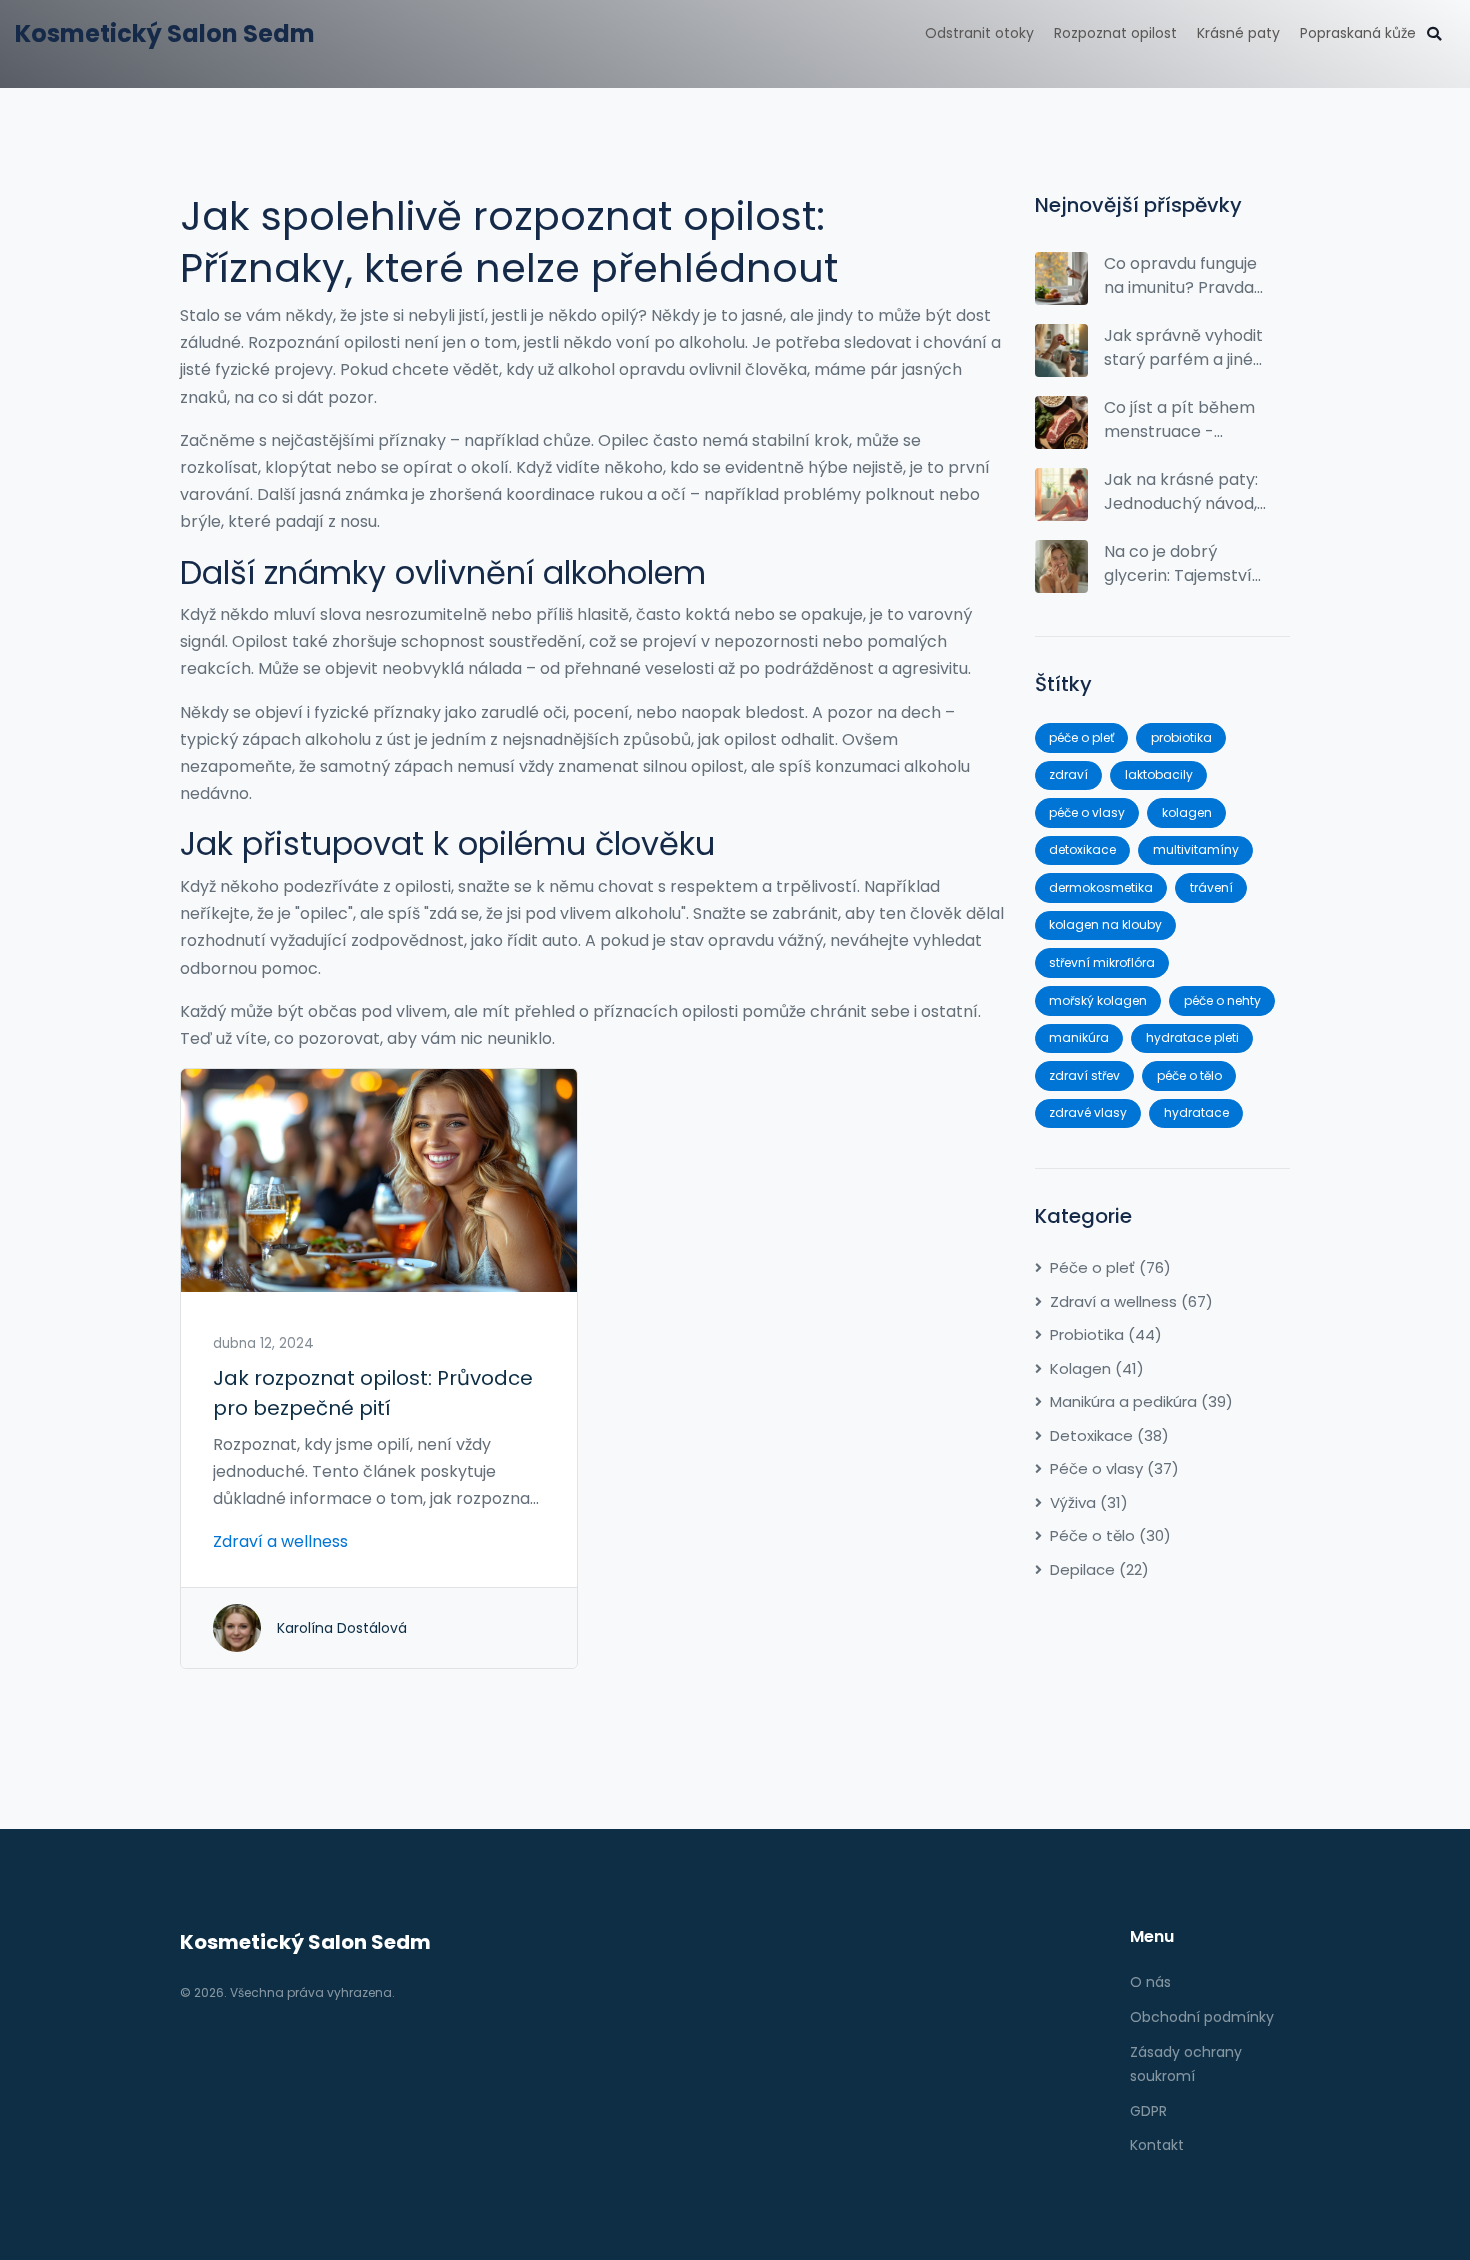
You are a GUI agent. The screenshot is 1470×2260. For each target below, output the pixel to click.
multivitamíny (1196, 849)
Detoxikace (1109, 1435)
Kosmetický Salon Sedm (165, 33)
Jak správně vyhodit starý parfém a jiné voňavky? (1183, 348)
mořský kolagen (1098, 1000)
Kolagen (1097, 1368)
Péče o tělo (1110, 1535)
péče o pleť (1081, 737)
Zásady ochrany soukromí (1186, 2064)
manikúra (1079, 1037)
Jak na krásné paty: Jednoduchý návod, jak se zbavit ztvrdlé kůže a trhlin (1181, 492)
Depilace (1099, 1569)
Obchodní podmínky (1202, 2017)
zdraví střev (1084, 1075)
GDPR (1148, 2111)
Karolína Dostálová (342, 1628)
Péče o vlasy (1114, 1468)
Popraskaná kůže (1358, 33)
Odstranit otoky (979, 33)
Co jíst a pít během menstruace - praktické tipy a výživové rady (1179, 420)
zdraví (1068, 774)
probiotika (1181, 737)
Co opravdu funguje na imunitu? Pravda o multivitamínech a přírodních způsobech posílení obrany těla (1182, 276)
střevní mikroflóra (1102, 962)
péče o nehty (1222, 1000)
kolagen (1187, 812)
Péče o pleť (1110, 1267)
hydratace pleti (1192, 1037)
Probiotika (1106, 1334)
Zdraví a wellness (280, 1541)
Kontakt (1157, 2145)
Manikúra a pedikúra (1141, 1401)
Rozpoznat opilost (1115, 33)
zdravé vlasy (1088, 1112)
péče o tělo (1189, 1075)
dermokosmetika (1101, 887)
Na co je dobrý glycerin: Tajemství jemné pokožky (1178, 564)
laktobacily (1159, 774)
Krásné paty (1238, 33)
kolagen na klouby (1105, 924)
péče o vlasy (1087, 812)
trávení (1211, 887)
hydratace (1196, 1112)
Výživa (1089, 1502)
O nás (1150, 1982)
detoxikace (1082, 849)
